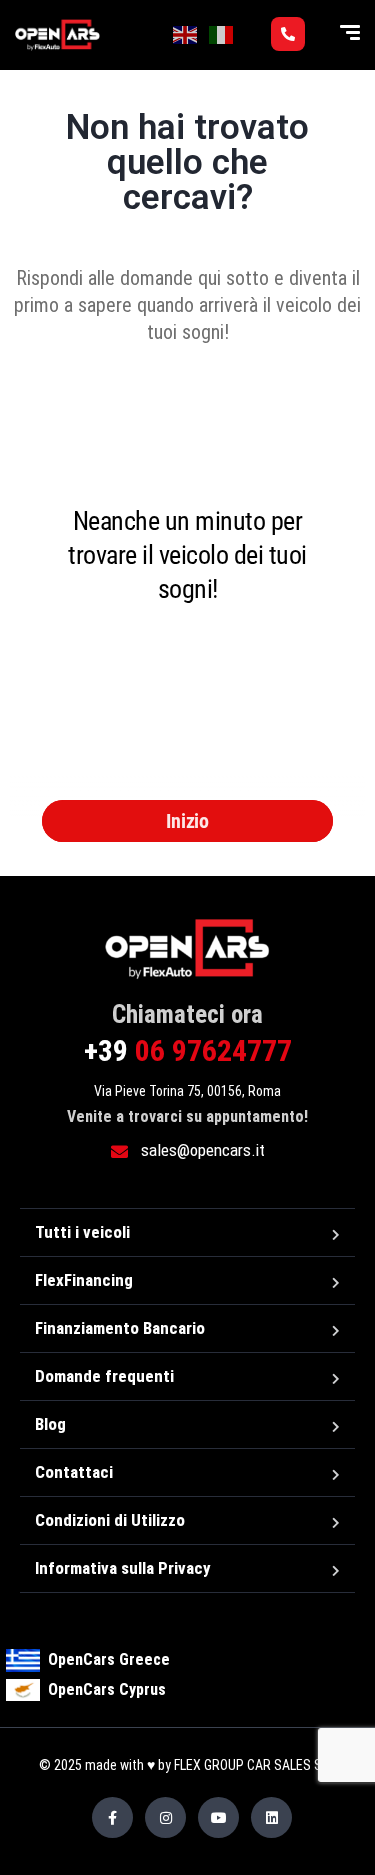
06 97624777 (188, 1050)
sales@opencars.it (201, 1150)
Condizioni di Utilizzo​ (110, 1520)
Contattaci (74, 1472)
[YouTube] (218, 1817)
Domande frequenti (104, 1376)
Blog (50, 1424)
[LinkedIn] (271, 1817)
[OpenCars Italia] (57, 35)
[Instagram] (165, 1817)
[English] (186, 34)
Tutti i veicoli (82, 1232)
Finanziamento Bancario (120, 1328)
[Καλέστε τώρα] (288, 34)
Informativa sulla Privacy (123, 1568)
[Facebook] (112, 1817)
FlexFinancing (84, 1280)
